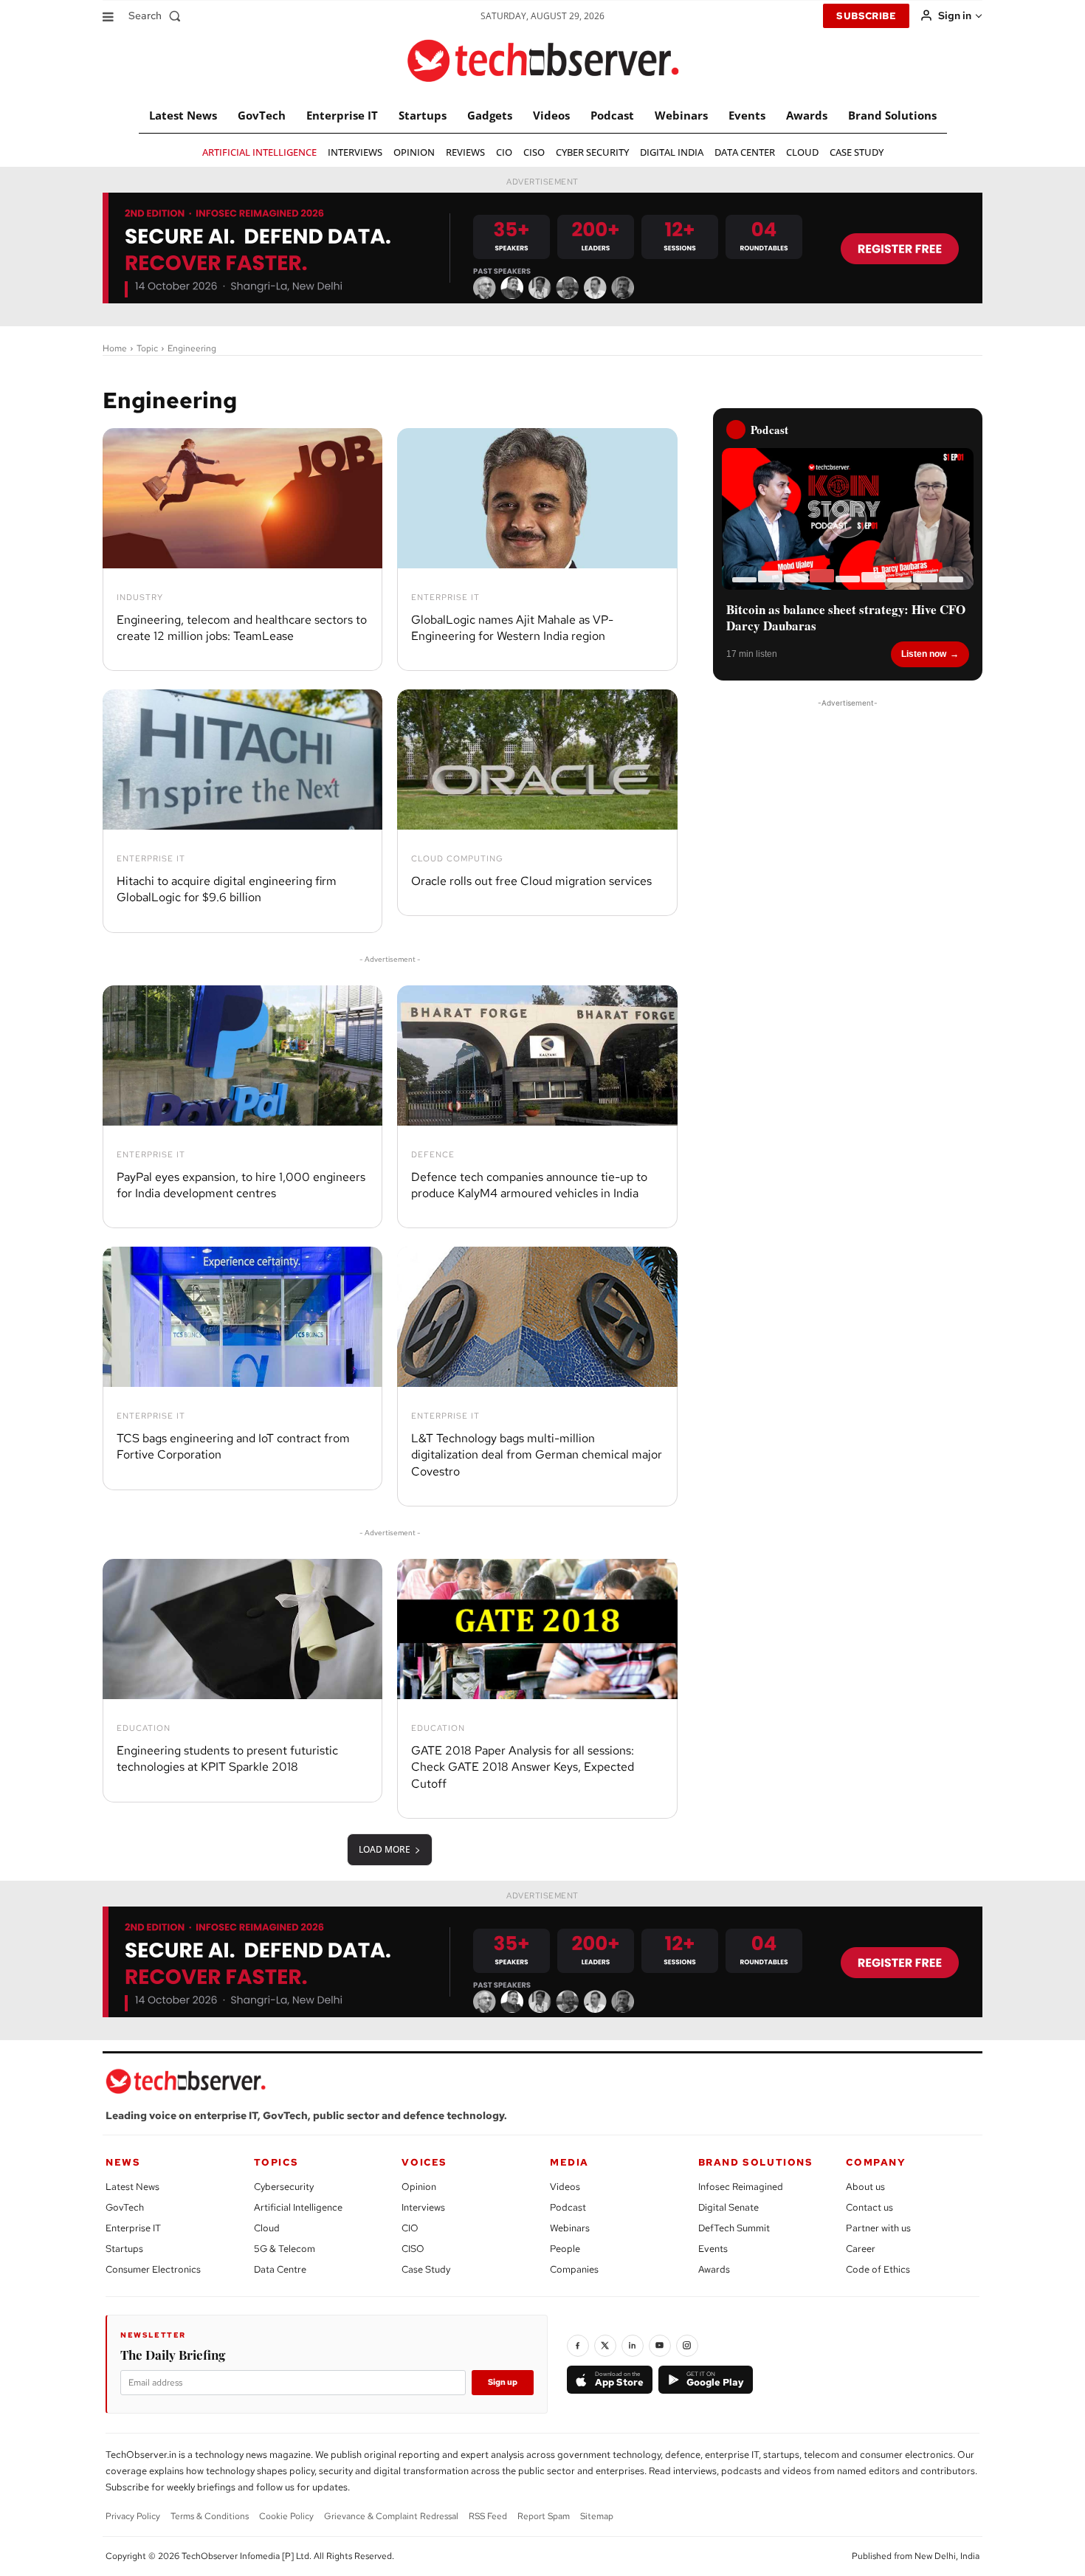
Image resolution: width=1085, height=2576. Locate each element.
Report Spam (544, 2516)
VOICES (424, 2162)
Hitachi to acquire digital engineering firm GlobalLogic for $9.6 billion (227, 889)
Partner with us (878, 2228)
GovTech (125, 2207)
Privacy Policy (133, 2516)
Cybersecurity (284, 2187)
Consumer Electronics (153, 2269)
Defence (433, 1155)
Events (713, 2249)
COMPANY (876, 2162)
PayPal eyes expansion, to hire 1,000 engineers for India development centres (241, 1185)
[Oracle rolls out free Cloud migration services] (537, 760)
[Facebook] (578, 2346)
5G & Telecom (285, 2249)
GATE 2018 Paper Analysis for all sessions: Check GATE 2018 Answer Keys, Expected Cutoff (523, 1767)
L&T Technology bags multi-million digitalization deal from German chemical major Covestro (537, 1455)
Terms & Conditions (210, 2516)
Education (144, 1728)
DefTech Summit (734, 2228)
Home (115, 348)
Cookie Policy (286, 2516)
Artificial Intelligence (298, 2207)
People (565, 2249)
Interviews (423, 2207)
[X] (605, 2346)
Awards (714, 2269)
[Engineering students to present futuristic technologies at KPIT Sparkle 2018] (242, 1629)
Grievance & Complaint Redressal (391, 2516)
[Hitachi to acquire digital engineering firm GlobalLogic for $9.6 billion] (242, 760)
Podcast (568, 2207)
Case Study (426, 2269)
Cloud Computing (457, 859)
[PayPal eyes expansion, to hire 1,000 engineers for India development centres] (242, 1055)
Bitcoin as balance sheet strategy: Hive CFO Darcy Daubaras (846, 618)
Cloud (267, 2228)
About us (865, 2187)
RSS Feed (488, 2516)
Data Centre (280, 2269)
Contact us (869, 2207)
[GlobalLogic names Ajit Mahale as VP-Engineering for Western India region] (537, 498)
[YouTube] (660, 2346)
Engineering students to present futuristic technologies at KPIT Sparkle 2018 (227, 1759)
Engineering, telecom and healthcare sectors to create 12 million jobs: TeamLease (242, 628)
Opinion (419, 2187)
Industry (140, 597)
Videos (565, 2187)
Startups (124, 2249)
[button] (158, 16)
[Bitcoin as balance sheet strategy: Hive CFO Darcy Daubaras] (848, 519)
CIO (410, 2228)
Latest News (132, 2187)
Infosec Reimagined (741, 2187)
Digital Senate (728, 2207)
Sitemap (597, 2516)
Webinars (570, 2228)
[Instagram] (687, 2346)
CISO (413, 2249)
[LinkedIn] (633, 2346)
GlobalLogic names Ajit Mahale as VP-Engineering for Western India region (512, 628)
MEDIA (569, 2162)
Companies (574, 2269)
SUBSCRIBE (866, 16)
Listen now (924, 654)
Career (861, 2249)
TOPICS (276, 2162)
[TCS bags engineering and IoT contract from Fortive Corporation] (242, 1317)
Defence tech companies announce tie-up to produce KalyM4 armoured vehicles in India (529, 1185)
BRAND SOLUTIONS (756, 2162)
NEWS (123, 2162)
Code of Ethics (878, 2269)
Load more (385, 1849)
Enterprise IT (445, 597)
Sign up (503, 2382)
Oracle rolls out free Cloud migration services (531, 881)
